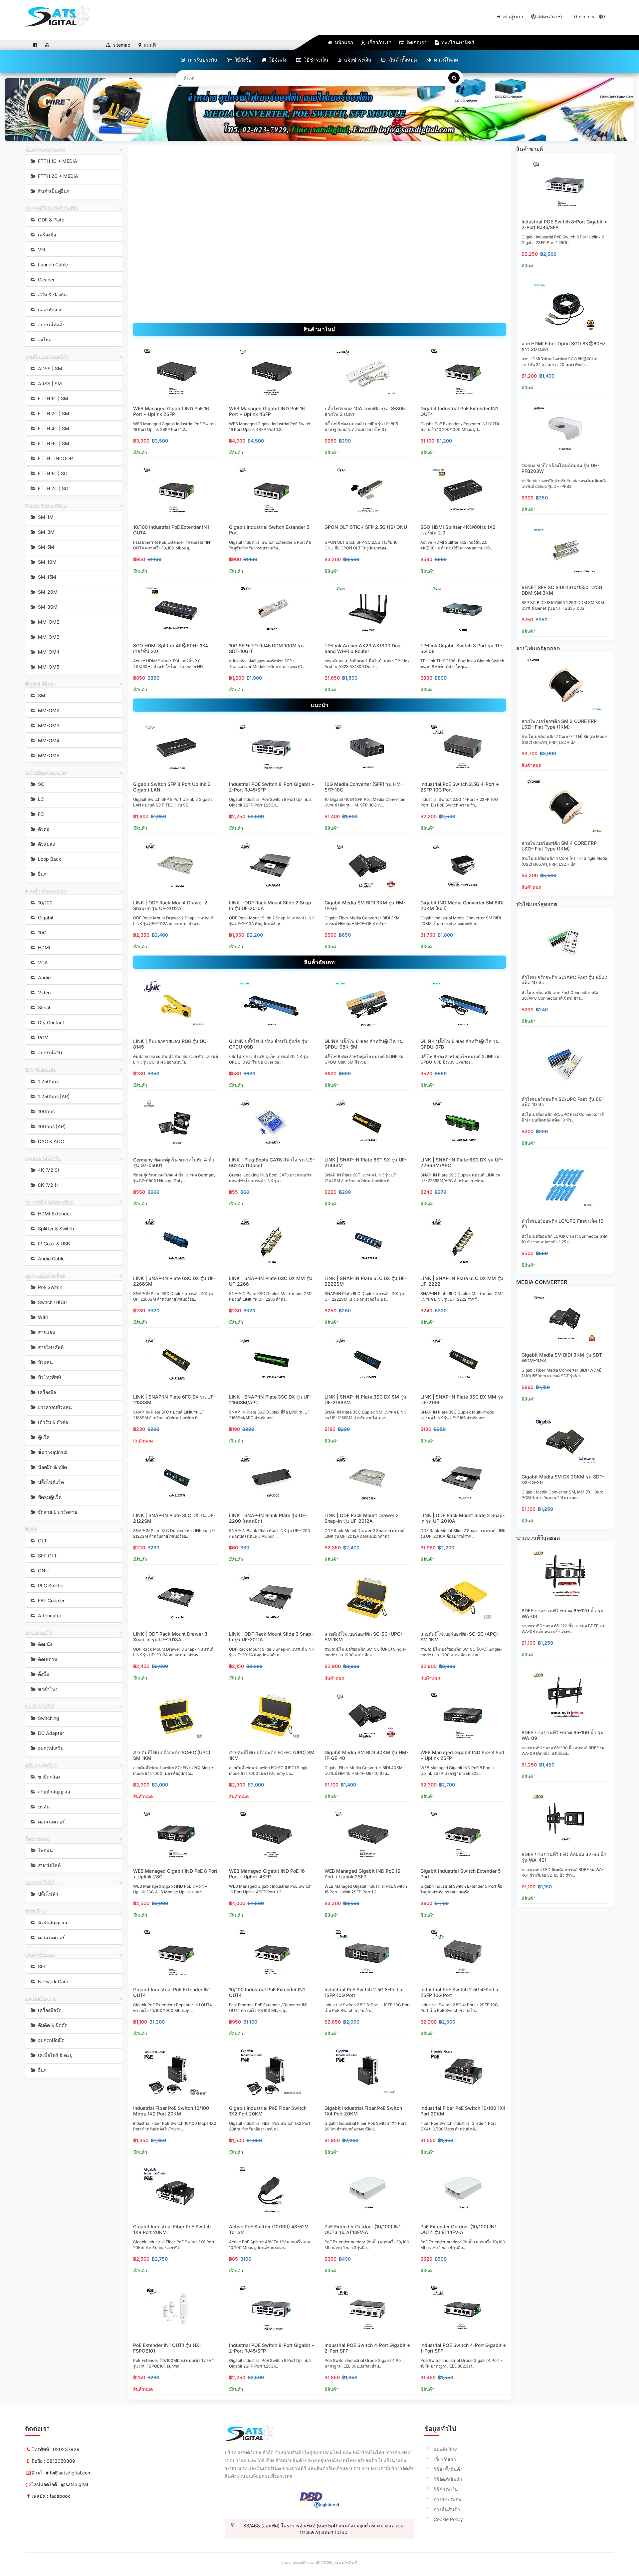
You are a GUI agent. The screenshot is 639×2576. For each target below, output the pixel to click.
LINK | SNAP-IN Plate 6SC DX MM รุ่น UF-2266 (271, 1281)
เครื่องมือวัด (49, 2010)
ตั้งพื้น (43, 1674)
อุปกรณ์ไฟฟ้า (41, 1882)
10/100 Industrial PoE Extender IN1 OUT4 (171, 530)
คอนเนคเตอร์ (51, 1822)
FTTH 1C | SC (52, 473)
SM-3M (46, 532)
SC (40, 784)
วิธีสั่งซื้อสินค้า (448, 2469)
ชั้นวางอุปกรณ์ (52, 1452)
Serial (43, 1007)
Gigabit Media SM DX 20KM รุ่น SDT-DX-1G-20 (563, 1479)
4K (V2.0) (48, 1170)
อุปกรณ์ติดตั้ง (51, 324)
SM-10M (47, 562)
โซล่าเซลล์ (38, 1838)
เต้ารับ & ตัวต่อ (52, 1422)
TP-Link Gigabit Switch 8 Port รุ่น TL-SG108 (461, 648)
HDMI (43, 948)
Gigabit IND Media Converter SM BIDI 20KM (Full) (462, 905)
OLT (42, 1541)
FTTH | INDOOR (55, 458)
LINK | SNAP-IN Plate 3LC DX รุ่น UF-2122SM (174, 1518)
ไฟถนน (45, 1850)
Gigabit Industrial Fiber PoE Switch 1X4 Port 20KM (363, 2111)
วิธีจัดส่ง (277, 60)
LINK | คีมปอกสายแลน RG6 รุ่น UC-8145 (171, 1044)
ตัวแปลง (46, 844)
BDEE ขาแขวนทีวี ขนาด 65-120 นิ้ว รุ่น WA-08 (563, 1613)
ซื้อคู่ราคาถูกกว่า (45, 149)
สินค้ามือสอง (40, 1954)
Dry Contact (50, 1022)
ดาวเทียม (36, 1911)
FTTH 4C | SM (53, 428)
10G (41, 933)
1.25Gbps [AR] (53, 1096)
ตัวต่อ (43, 829)
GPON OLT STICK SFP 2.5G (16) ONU (366, 527)
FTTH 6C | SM (53, 443)
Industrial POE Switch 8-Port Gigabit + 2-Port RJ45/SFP (272, 787)
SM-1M (45, 517)
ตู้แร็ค (43, 1437)
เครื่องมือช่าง (41, 1998)
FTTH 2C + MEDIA (57, 176)
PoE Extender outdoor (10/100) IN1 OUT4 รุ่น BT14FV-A (458, 2229)
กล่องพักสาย (50, 310)
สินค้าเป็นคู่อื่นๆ (53, 191)
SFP (42, 1966)
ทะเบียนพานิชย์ (457, 42)
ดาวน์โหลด (445, 60)
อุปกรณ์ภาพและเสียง (50, 1202)
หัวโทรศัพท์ (49, 1377)
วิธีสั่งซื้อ (242, 60)
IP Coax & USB (53, 1244)
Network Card (53, 1981)
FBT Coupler (51, 1601)
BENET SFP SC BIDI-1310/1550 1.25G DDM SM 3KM (562, 590)
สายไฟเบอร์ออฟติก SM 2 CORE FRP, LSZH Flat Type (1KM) (560, 724)
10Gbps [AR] (51, 1126)
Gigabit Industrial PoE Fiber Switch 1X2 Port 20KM (268, 2111)
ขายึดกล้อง (48, 1777)
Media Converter (47, 891)
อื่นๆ (42, 874)
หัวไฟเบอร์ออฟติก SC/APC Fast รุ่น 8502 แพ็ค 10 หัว (564, 980)
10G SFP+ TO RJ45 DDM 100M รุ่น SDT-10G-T (266, 648)
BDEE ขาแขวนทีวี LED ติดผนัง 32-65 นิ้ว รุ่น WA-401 (564, 1857)
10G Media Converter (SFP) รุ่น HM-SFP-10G (364, 787)
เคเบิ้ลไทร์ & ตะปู (55, 2055)
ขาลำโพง (47, 1689)
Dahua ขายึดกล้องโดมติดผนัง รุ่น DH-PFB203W (560, 468)
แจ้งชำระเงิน (357, 60)
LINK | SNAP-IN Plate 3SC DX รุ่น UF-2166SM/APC (270, 1400)
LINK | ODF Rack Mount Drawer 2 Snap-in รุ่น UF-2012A (170, 905)
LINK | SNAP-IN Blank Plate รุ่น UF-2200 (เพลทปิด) (268, 1518)
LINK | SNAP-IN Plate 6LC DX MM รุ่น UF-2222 (462, 1281)
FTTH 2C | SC (52, 488)
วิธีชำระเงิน (315, 60)
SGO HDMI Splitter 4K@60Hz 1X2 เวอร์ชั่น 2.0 (458, 530)
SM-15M (46, 577)
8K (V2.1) (47, 1185)
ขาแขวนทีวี (39, 1632)
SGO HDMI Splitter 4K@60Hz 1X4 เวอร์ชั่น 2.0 (171, 648)
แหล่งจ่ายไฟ (39, 1706)
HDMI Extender (54, 1214)
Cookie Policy (448, 2519)
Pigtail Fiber (40, 684)
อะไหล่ (44, 339)
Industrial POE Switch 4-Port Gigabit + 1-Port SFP (463, 2348)
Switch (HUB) (52, 1302)
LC (40, 799)
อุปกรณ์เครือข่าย (45, 1275)
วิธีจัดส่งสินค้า (448, 2479)
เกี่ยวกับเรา (379, 42)
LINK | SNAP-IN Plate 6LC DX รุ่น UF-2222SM (366, 1281)
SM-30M (47, 607)
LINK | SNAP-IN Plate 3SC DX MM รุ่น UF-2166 (462, 1400)
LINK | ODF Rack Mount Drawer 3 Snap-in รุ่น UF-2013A (170, 1637)
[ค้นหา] (454, 78)
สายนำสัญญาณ (53, 1792)
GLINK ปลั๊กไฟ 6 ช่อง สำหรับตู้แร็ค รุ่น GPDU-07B (460, 1044)
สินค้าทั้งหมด (402, 60)
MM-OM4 (48, 652)
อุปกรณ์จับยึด (51, 2040)
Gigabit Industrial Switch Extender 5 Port (269, 530)
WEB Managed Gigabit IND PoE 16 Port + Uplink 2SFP (171, 411)
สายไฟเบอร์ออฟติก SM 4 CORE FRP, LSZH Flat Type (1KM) (560, 846)
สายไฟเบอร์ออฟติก (47, 356)
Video (44, 992)
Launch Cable (52, 265)
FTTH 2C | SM (53, 413)
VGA (42, 963)
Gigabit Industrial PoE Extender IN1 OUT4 (459, 411)
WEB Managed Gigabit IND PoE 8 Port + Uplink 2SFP (462, 1755)
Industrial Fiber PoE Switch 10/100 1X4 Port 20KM (463, 2111)
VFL (42, 250)
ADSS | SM (49, 368)
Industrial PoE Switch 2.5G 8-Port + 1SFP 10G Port (364, 1992)
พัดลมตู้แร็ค (49, 1497)
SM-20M (47, 592)
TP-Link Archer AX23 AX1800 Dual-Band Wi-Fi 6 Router (364, 648)
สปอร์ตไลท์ (49, 1865)
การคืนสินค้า (447, 2509)
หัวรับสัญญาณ (52, 1923)
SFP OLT (47, 1556)
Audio (44, 977)
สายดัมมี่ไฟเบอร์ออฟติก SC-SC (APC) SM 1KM (459, 1637)
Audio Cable (51, 1259)
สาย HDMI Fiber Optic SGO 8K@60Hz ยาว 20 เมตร (563, 346)
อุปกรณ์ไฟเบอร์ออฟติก (52, 208)
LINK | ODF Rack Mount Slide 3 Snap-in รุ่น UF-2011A (271, 1637)
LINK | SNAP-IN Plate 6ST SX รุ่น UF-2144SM (366, 1162)
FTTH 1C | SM (52, 398)
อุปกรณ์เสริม (50, 1052)
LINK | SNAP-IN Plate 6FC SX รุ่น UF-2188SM (174, 1400)
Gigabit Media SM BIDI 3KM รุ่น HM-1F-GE (365, 905)
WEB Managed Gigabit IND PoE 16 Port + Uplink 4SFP (267, 411)
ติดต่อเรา (416, 42)
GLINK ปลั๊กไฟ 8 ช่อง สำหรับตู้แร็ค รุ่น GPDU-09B (268, 1044)
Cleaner (46, 280)
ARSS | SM (49, 383)
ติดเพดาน (47, 1659)
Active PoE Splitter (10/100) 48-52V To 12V (269, 2229)
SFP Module (40, 1069)
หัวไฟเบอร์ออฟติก (46, 772)
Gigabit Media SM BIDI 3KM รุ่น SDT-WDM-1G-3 (563, 1358)
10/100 (45, 903)
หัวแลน (45, 1362)
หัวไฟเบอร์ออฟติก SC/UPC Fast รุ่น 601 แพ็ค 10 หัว (563, 1102)
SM (41, 695)
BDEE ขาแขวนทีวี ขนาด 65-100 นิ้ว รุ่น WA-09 (563, 1735)
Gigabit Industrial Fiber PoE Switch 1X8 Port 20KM (172, 2229)
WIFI (42, 1317)
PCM (43, 1037)
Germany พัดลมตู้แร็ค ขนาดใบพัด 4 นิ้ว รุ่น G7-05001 (174, 1162)
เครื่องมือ (46, 235)
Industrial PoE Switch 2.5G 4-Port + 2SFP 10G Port (460, 787)
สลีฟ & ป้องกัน (52, 295)
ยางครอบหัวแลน (54, 1407)
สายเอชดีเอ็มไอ (43, 1158)
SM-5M (45, 547)
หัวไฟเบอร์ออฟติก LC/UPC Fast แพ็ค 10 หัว (562, 1224)
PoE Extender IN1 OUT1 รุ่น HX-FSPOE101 (167, 2348)
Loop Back (49, 859)
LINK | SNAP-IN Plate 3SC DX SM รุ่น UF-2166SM (365, 1400)
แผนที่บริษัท (445, 2449)
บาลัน (43, 1807)
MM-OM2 (48, 622)
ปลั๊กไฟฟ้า (47, 1894)
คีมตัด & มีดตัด (52, 2025)
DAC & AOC (50, 1141)
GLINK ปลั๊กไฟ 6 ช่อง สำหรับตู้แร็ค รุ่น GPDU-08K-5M (364, 1044)
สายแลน (46, 1332)
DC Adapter (50, 1733)
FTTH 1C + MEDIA (57, 161)
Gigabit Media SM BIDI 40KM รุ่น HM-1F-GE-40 (366, 1755)
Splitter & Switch (55, 1229)
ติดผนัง (44, 1644)
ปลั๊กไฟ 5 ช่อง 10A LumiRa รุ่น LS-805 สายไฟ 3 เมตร (365, 411)
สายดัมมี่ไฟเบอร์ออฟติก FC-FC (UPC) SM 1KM (272, 1755)
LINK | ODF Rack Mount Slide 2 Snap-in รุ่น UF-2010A (271, 905)
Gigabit (45, 918)
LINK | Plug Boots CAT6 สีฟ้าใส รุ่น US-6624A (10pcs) (272, 1162)
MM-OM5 (48, 667)
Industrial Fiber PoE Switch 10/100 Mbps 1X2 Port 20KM (171, 2111)
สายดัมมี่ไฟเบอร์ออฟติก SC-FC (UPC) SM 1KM (172, 1755)
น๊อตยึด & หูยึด (52, 1467)
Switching (48, 1718)
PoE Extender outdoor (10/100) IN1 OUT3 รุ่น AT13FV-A (363, 2229)
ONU (43, 1571)
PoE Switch (49, 1287)
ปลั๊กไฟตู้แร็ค (50, 1482)
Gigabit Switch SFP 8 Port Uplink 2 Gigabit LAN (172, 787)
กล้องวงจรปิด (41, 1765)
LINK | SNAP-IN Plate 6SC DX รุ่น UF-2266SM (174, 1281)
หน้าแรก (343, 42)
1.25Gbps (48, 1081)
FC (40, 814)
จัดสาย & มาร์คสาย (57, 1512)
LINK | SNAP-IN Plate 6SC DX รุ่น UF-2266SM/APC (462, 1162)
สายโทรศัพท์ (50, 1347)
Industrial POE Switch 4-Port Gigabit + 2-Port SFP (367, 2348)
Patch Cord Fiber (47, 505)
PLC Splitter (50, 1586)
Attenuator (49, 1615)
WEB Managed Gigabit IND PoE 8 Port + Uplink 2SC (175, 1874)
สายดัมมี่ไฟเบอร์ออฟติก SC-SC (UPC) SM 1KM (363, 1637)
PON (31, 1529)
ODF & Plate (50, 220)
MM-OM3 (48, 637)
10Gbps (46, 1111)
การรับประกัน (202, 60)
